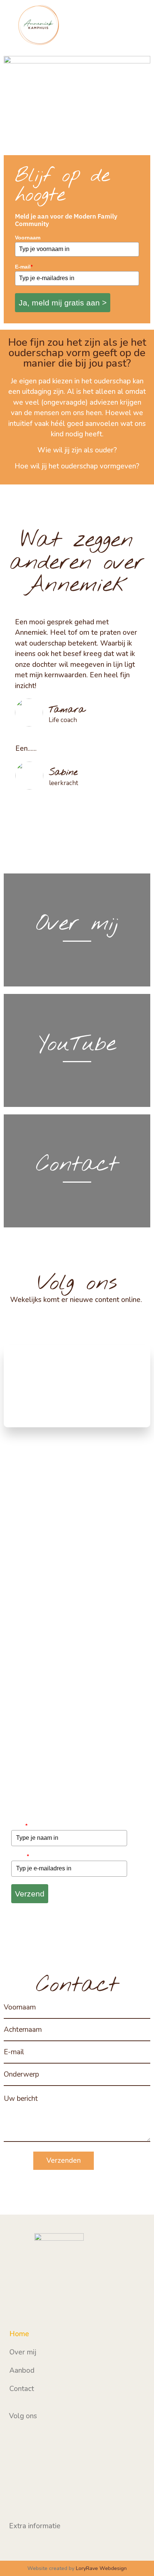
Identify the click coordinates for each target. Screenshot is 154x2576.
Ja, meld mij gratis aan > (63, 303)
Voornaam (28, 238)
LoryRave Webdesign (101, 2568)
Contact (22, 2389)
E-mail (24, 267)
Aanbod (22, 2371)
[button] (141, 26)
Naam (19, 1826)
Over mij (23, 2352)
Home (19, 2334)
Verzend (30, 1894)
